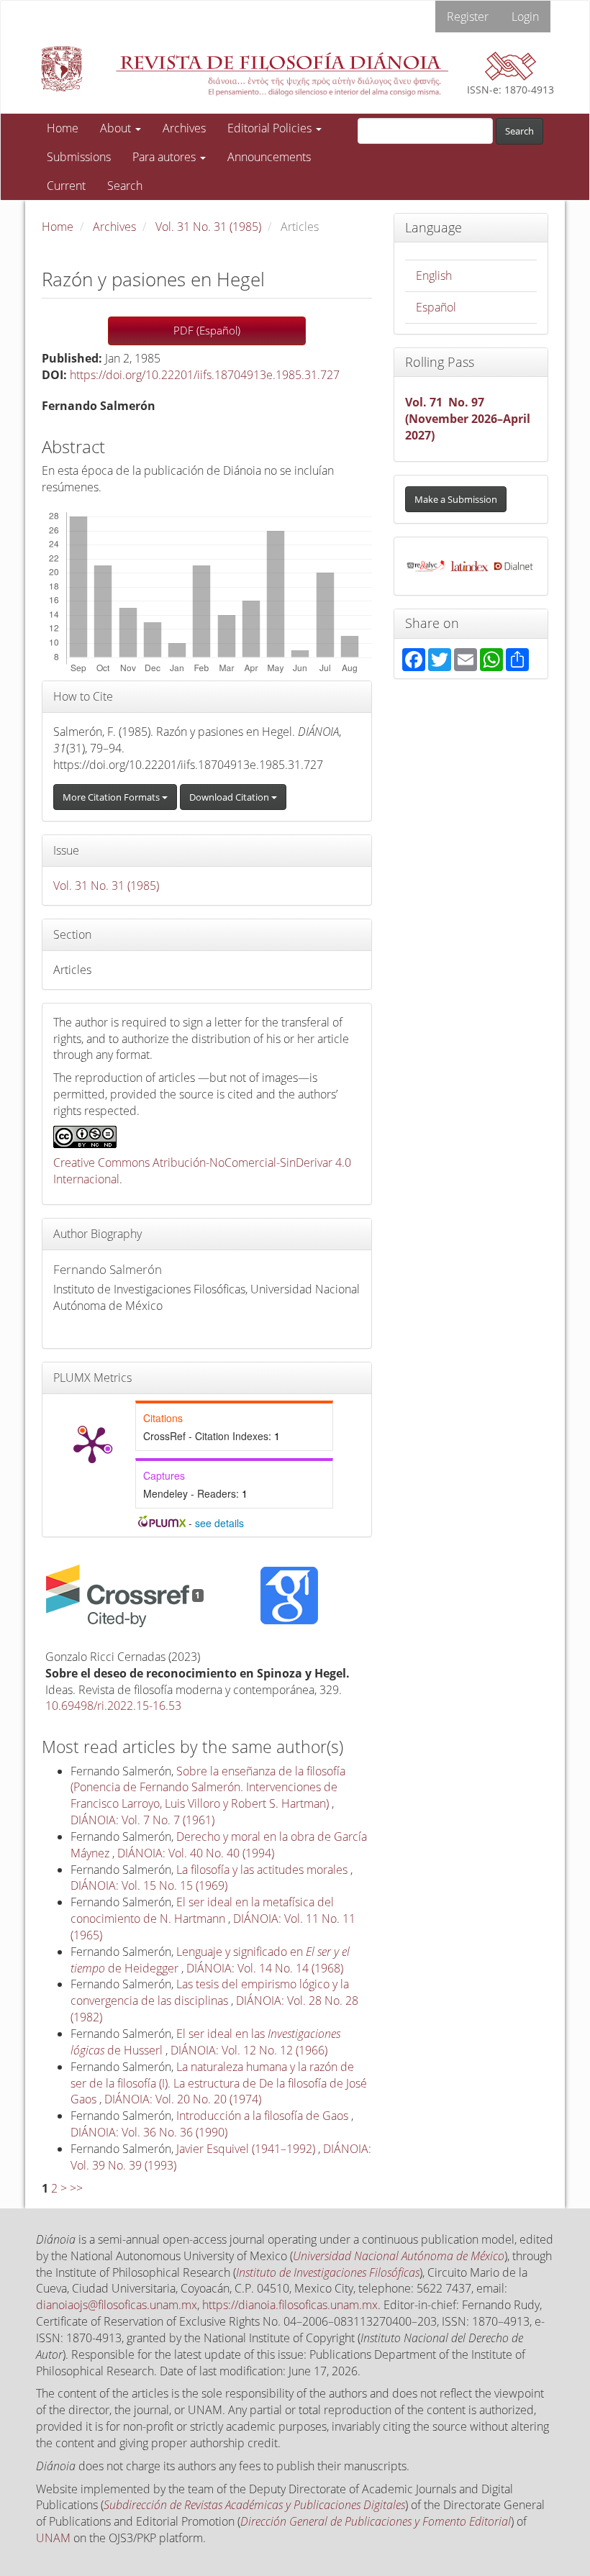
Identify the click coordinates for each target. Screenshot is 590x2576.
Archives (184, 128)
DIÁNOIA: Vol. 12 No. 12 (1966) (249, 2050)
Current (66, 186)
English (434, 276)
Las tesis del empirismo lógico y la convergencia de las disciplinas (210, 1992)
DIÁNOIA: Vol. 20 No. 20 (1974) (183, 2099)
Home (63, 128)
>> (76, 2188)
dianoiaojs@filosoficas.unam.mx (117, 2305)
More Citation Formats (112, 797)
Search (125, 186)
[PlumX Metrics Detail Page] (92, 1444)
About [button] (117, 128)
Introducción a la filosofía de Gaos (264, 2116)
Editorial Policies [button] (271, 128)
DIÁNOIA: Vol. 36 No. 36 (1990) (149, 2132)
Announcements (269, 157)
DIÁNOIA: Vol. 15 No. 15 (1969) (149, 1885)
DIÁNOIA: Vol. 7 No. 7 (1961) (142, 1820)
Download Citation (230, 797)
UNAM (53, 2538)
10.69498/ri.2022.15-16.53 (113, 1706)
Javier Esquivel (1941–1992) (247, 2149)
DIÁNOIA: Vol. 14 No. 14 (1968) (265, 1968)
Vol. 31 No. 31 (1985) (208, 227)
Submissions (79, 157)
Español (436, 307)
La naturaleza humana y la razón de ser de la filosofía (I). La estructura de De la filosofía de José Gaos (219, 2083)
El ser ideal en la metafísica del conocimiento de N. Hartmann (202, 1910)
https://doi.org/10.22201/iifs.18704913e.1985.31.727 (205, 375)
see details (219, 1523)
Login (525, 17)
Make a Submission (456, 499)
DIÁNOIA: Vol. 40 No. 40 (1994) (196, 1853)
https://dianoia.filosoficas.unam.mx (290, 2305)
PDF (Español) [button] (207, 330)
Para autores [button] (165, 157)
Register (468, 17)
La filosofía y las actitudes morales (263, 1870)
